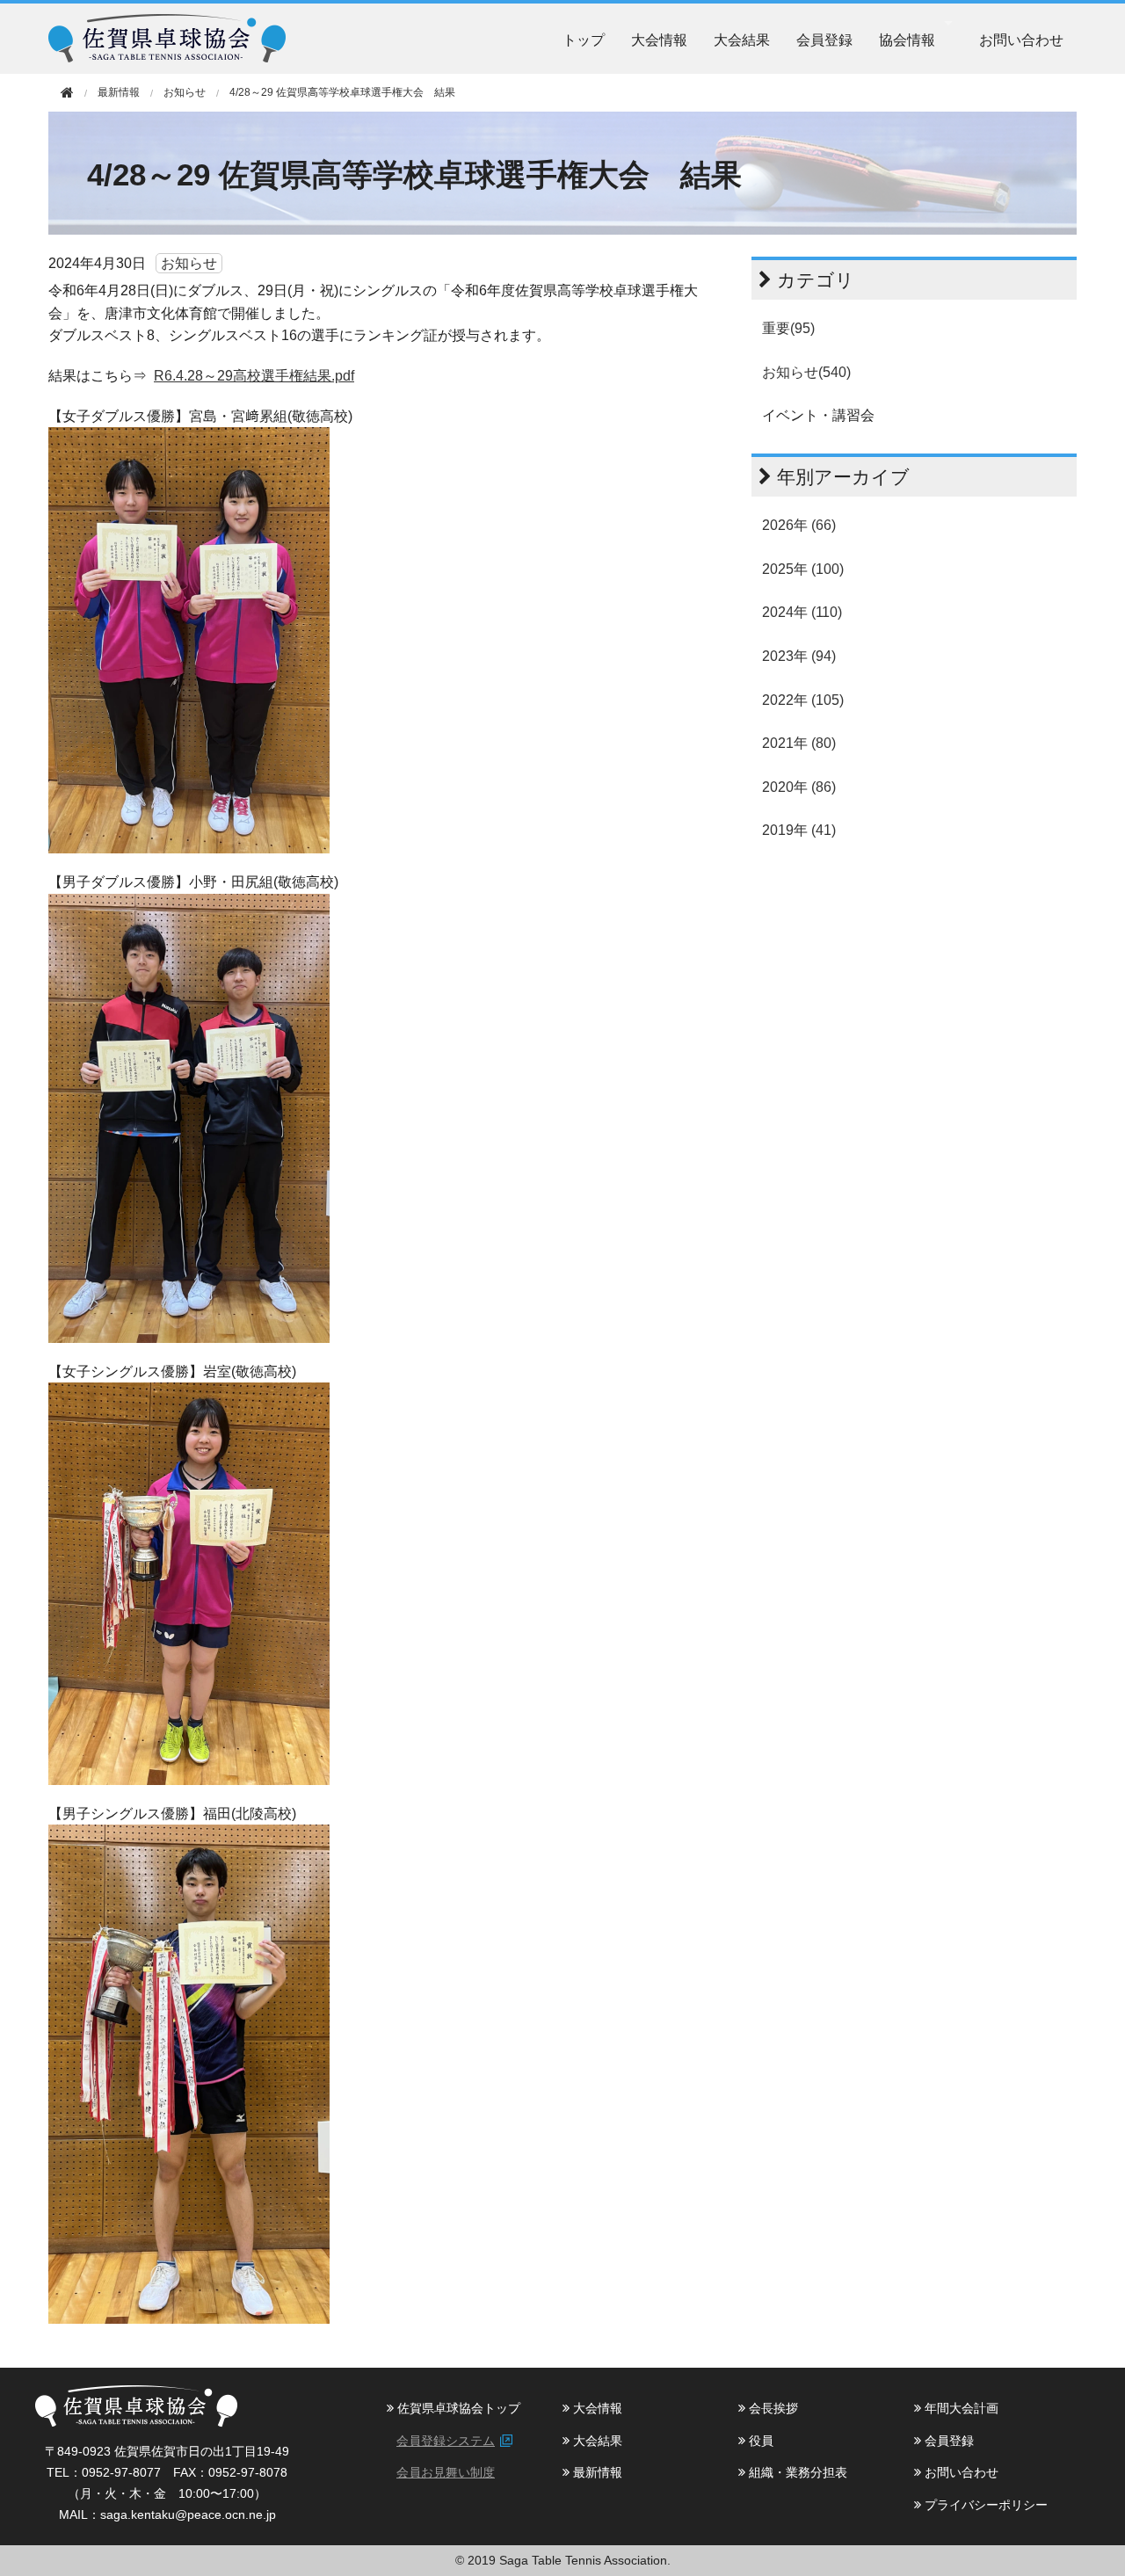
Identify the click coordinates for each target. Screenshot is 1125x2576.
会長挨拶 (772, 2408)
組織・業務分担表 (796, 2472)
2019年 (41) (799, 830)
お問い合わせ (1021, 39)
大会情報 (659, 39)
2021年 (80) (799, 743)
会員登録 (824, 39)
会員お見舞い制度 (446, 2472)
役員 (759, 2441)
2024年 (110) (802, 612)
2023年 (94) (799, 656)
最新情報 (596, 2472)
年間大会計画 (960, 2408)
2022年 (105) (803, 700)
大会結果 (742, 39)
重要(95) (788, 328)
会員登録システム (446, 2441)
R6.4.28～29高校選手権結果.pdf (254, 376)
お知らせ (185, 92)
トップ (584, 39)
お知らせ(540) (806, 372)
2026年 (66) (799, 525)
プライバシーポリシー (984, 2505)
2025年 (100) (803, 569)
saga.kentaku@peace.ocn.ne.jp (188, 2514)
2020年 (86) (799, 787)
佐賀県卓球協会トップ (457, 2408)
